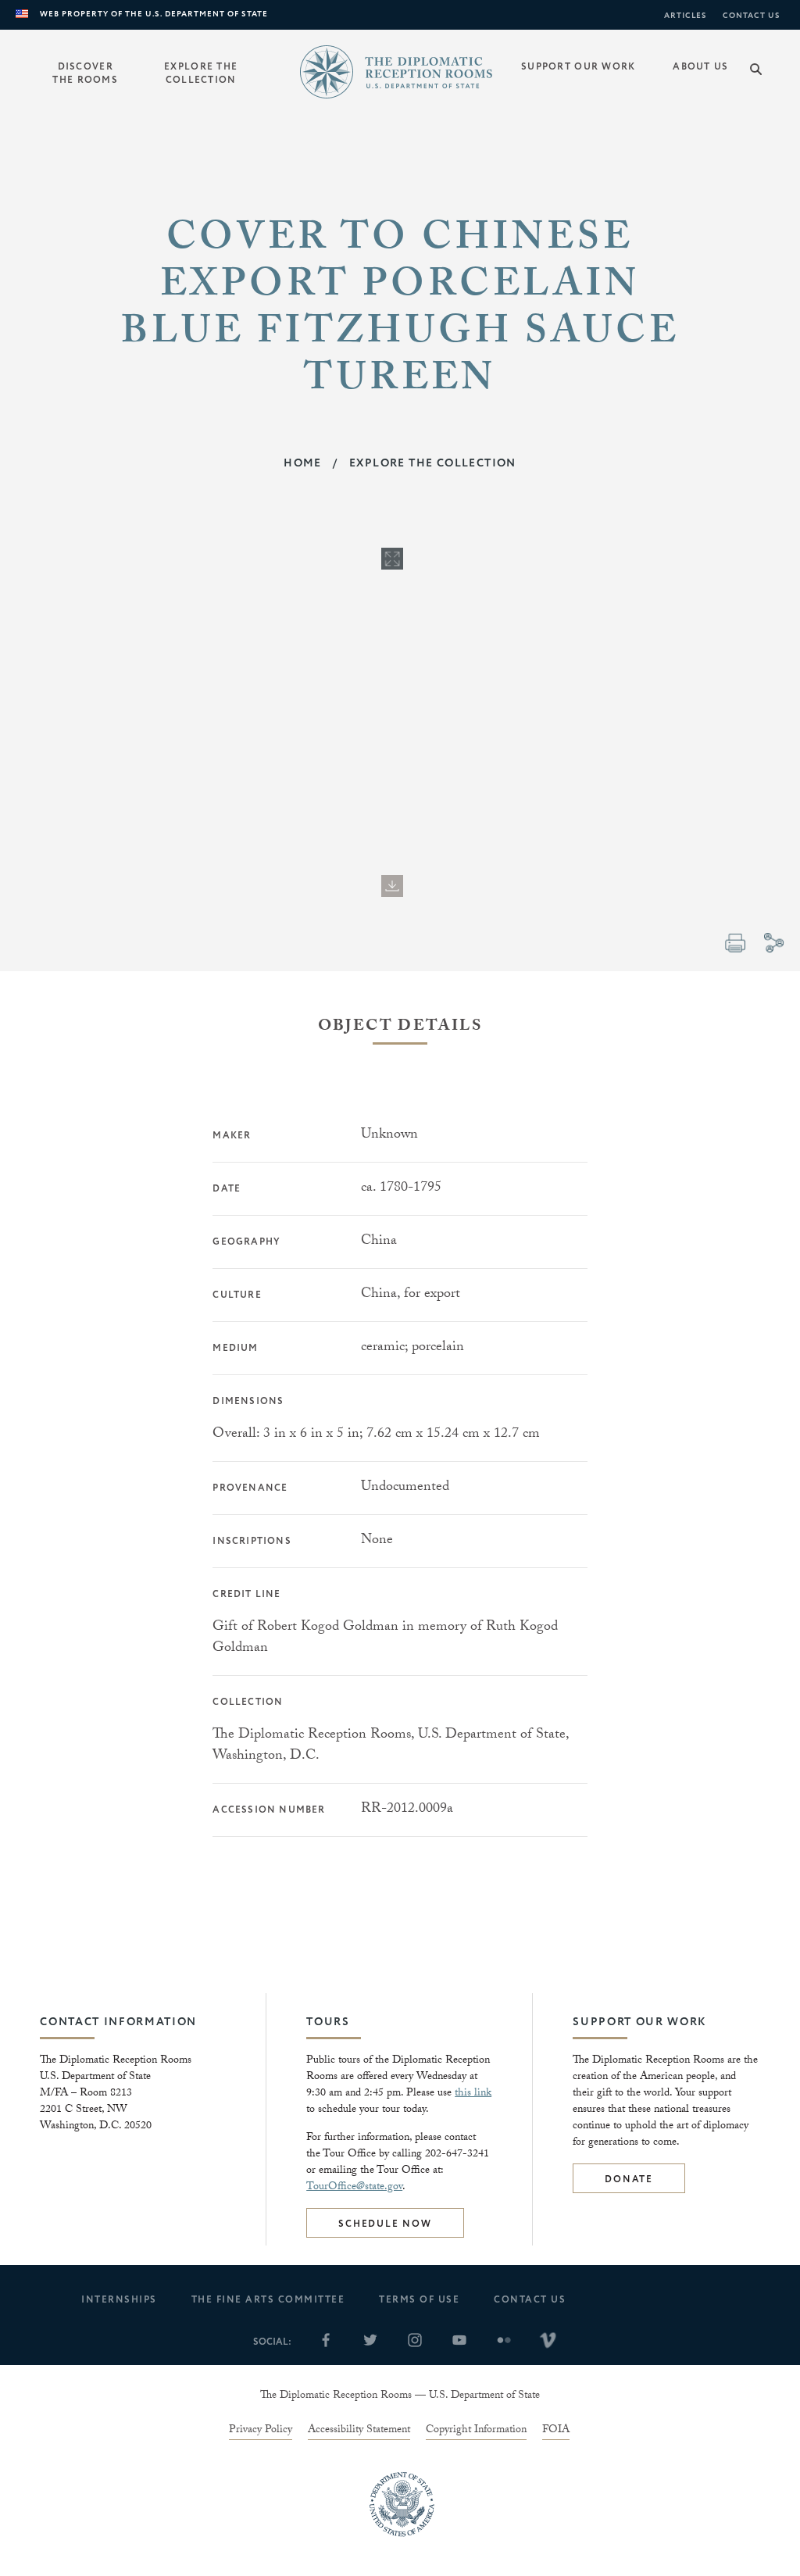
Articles (686, 16)
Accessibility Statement (359, 2431)
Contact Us (752, 16)
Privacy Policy (261, 2431)
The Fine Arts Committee (268, 2300)
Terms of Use (419, 2300)
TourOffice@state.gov (354, 2188)
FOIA (556, 2431)
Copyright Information (476, 2431)
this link (473, 2094)
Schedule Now (385, 2224)
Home (303, 463)
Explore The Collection (433, 463)
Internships (119, 2300)
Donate (629, 2179)
